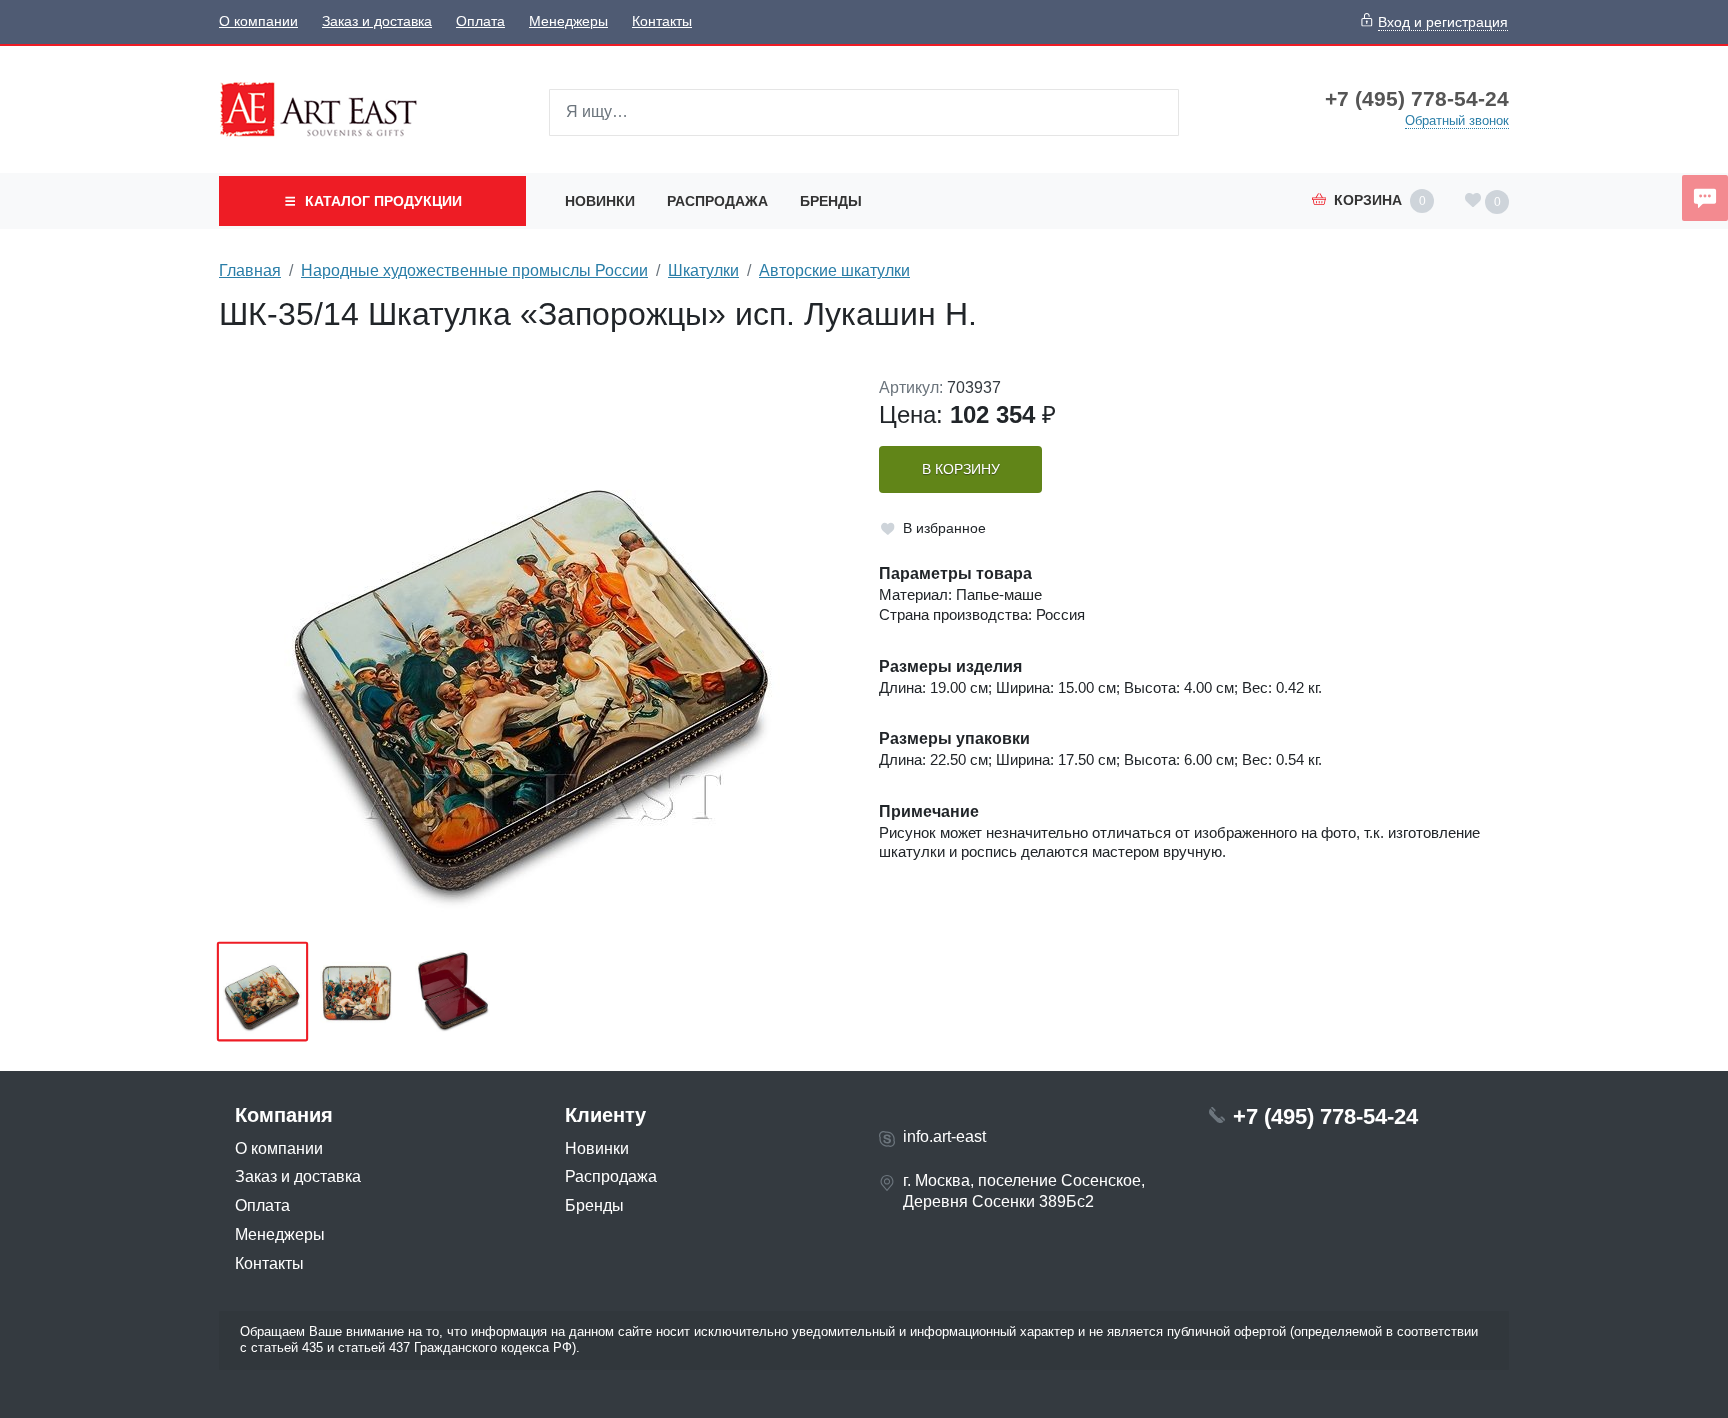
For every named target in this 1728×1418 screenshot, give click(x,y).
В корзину (961, 469)
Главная (250, 270)
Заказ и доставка (377, 21)
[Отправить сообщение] (1705, 198)
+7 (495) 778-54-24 (1417, 99)
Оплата (480, 21)
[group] (534, 653)
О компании (258, 21)
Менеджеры (568, 21)
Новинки (600, 201)
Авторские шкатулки (834, 270)
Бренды (831, 201)
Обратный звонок (1457, 120)
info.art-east (944, 1136)
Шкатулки (703, 270)
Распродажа (717, 201)
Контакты (662, 21)
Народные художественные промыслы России (474, 270)
